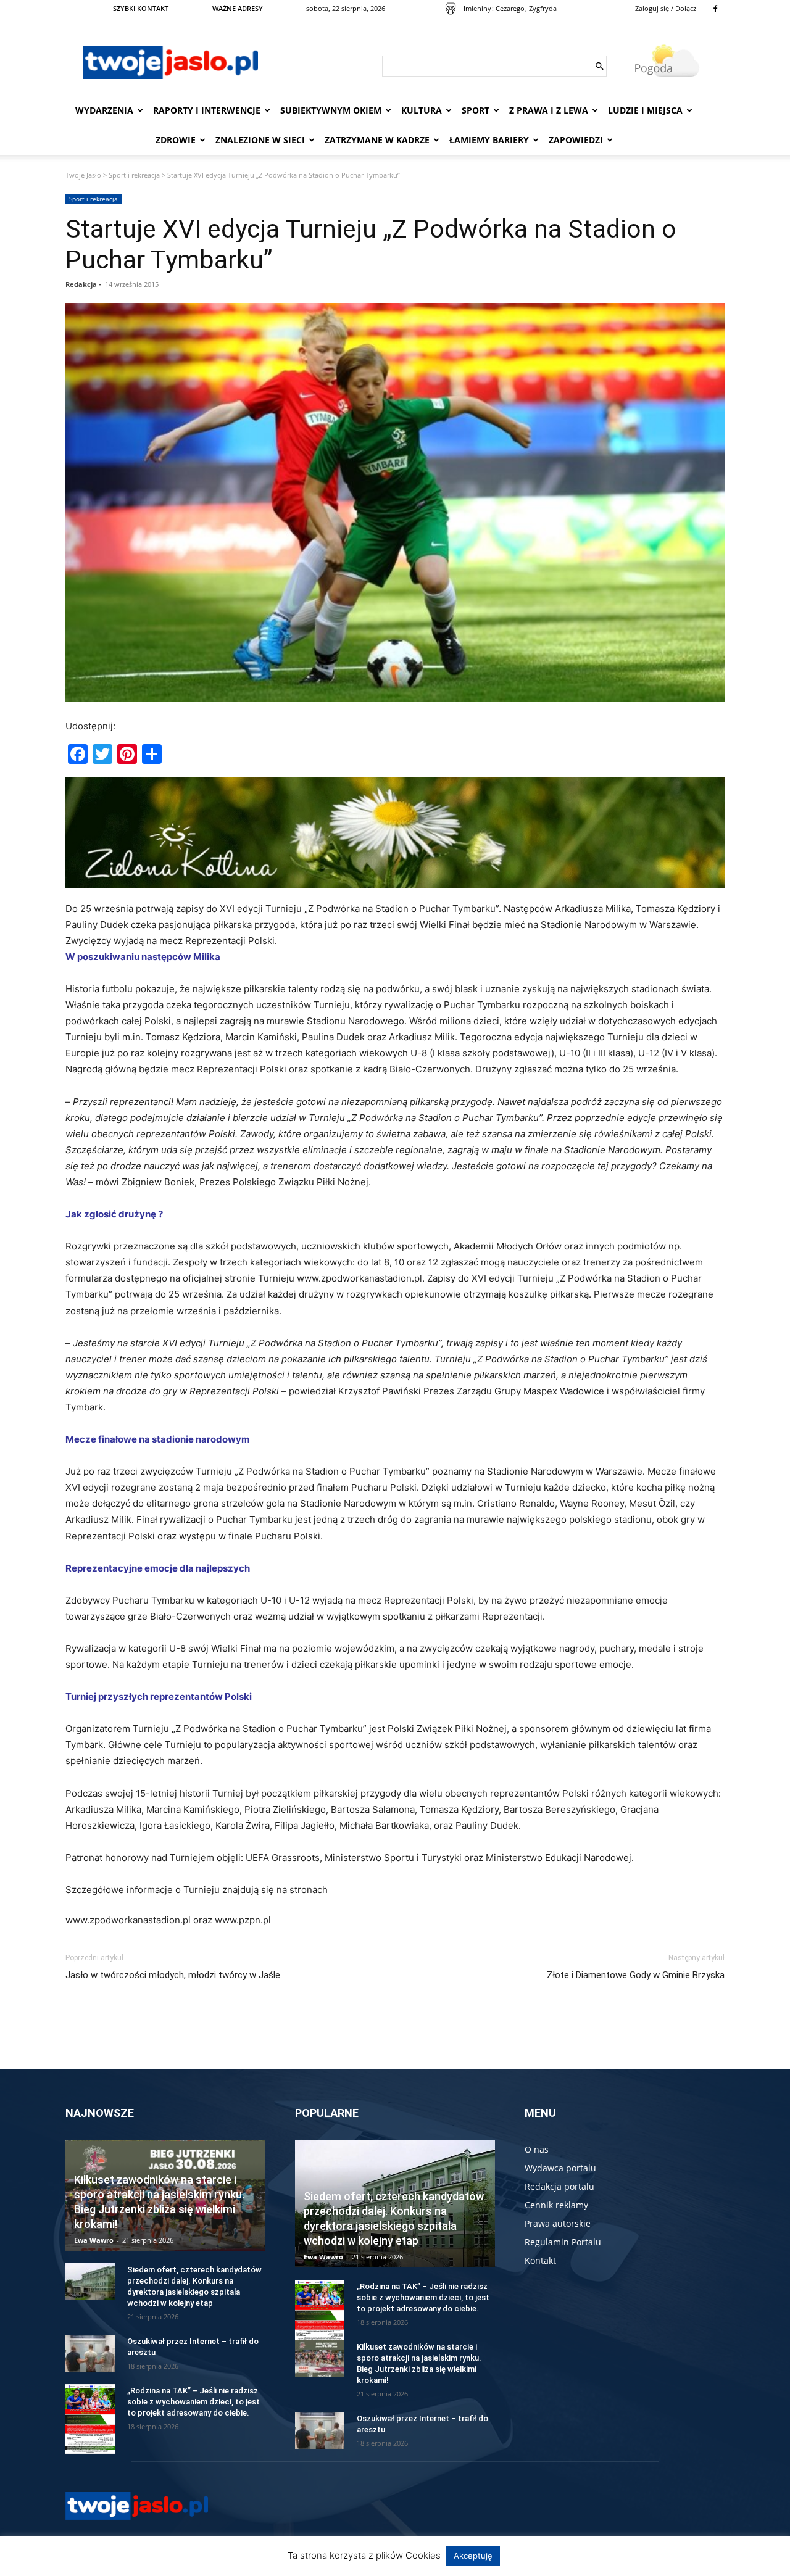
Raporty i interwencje (207, 110)
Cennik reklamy (556, 2205)
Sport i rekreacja (134, 175)
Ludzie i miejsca (645, 110)
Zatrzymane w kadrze (377, 140)
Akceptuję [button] (473, 2556)
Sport (476, 110)
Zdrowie (176, 140)
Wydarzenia (104, 110)
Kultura (422, 110)
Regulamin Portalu (563, 2242)
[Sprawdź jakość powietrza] (451, 9)
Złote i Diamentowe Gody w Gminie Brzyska (636, 1975)
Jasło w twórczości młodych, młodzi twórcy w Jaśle (173, 1975)
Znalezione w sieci (260, 140)
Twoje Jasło (83, 175)
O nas (537, 2149)
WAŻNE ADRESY (238, 8)
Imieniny (477, 8)
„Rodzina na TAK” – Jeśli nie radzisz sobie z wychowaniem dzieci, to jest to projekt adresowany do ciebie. (193, 2402)
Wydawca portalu (560, 2168)
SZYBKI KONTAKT (141, 8)
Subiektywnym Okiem (331, 110)
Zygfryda (543, 8)
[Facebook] (715, 9)
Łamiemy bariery (489, 140)
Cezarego (510, 8)
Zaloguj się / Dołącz (666, 8)
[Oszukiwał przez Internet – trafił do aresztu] (90, 2353)
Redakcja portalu (559, 2186)
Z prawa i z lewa (549, 110)
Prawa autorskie (558, 2223)
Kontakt (540, 2260)
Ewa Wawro (94, 2240)
